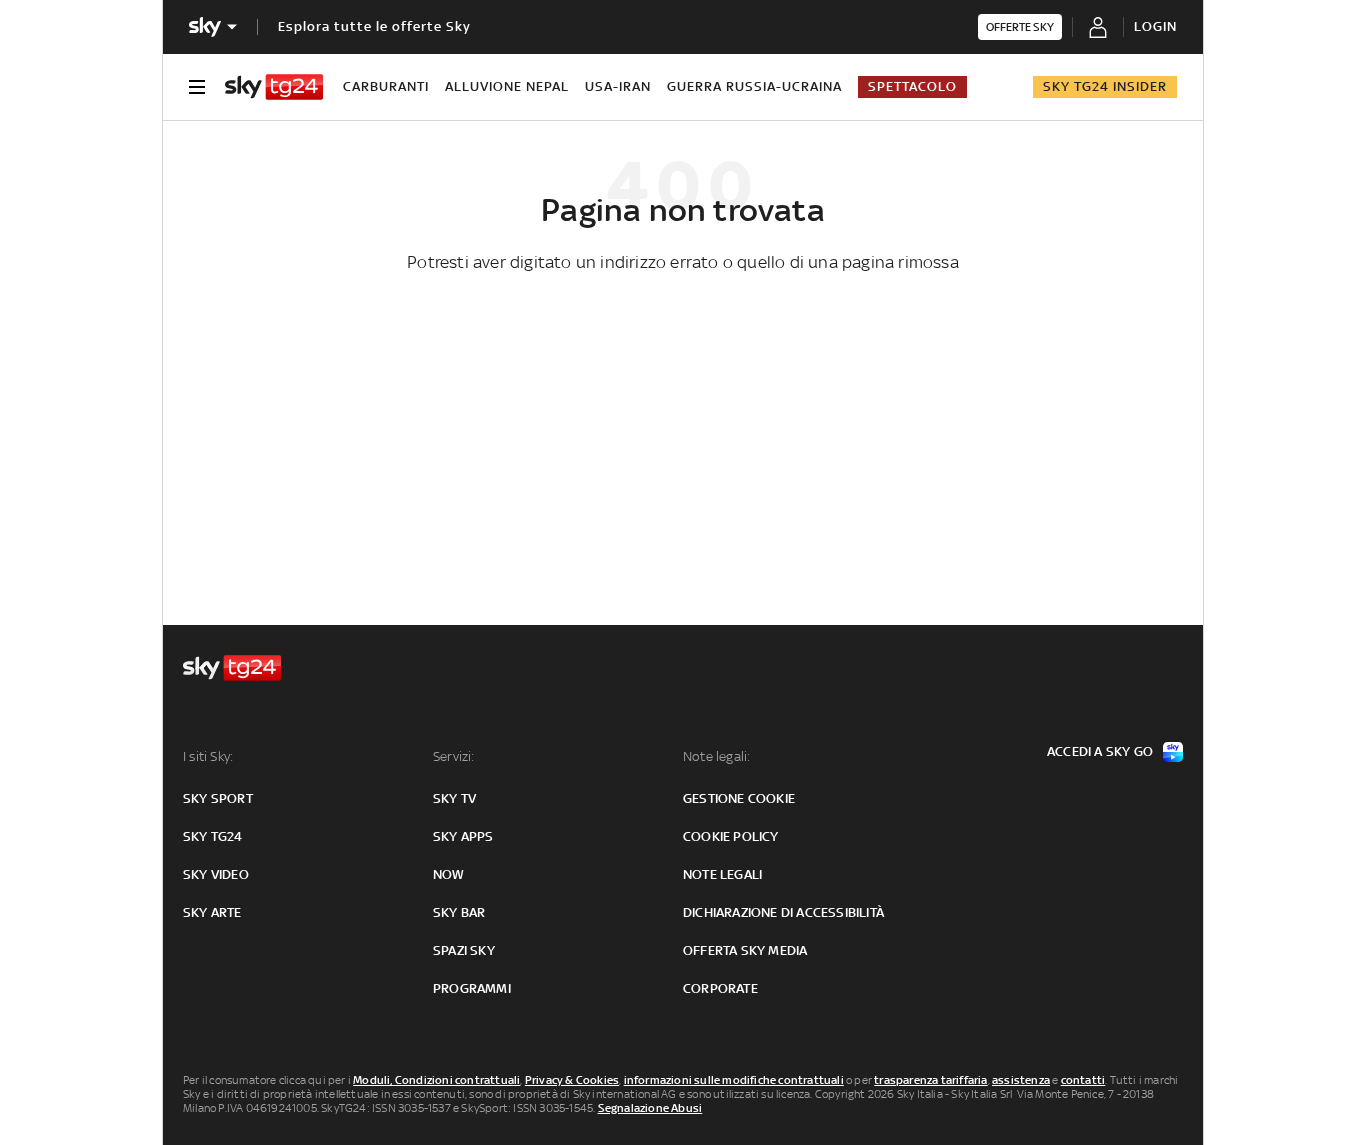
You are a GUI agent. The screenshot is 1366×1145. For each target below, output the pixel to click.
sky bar (459, 912)
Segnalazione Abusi (650, 1108)
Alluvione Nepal (507, 86)
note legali (722, 874)
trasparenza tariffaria (930, 1080)
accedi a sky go (1100, 751)
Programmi (472, 988)
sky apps (463, 836)
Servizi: (454, 756)
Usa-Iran (618, 86)
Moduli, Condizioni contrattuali (436, 1080)
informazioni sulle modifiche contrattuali (734, 1080)
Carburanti (386, 86)
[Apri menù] (197, 87)
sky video (216, 874)
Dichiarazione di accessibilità (783, 912)
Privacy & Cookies (572, 1080)
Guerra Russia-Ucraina (754, 86)
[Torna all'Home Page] (274, 87)
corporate (720, 988)
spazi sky (464, 950)
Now (449, 874)
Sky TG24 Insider (1105, 86)
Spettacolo (912, 86)
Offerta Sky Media (745, 950)
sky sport (218, 798)
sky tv (454, 798)
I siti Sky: (208, 756)
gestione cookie (739, 798)
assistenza (1021, 1080)
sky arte (212, 912)
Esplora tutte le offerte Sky (374, 26)
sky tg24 (213, 836)
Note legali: (716, 756)
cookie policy (731, 836)
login (1155, 26)
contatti (1083, 1080)
